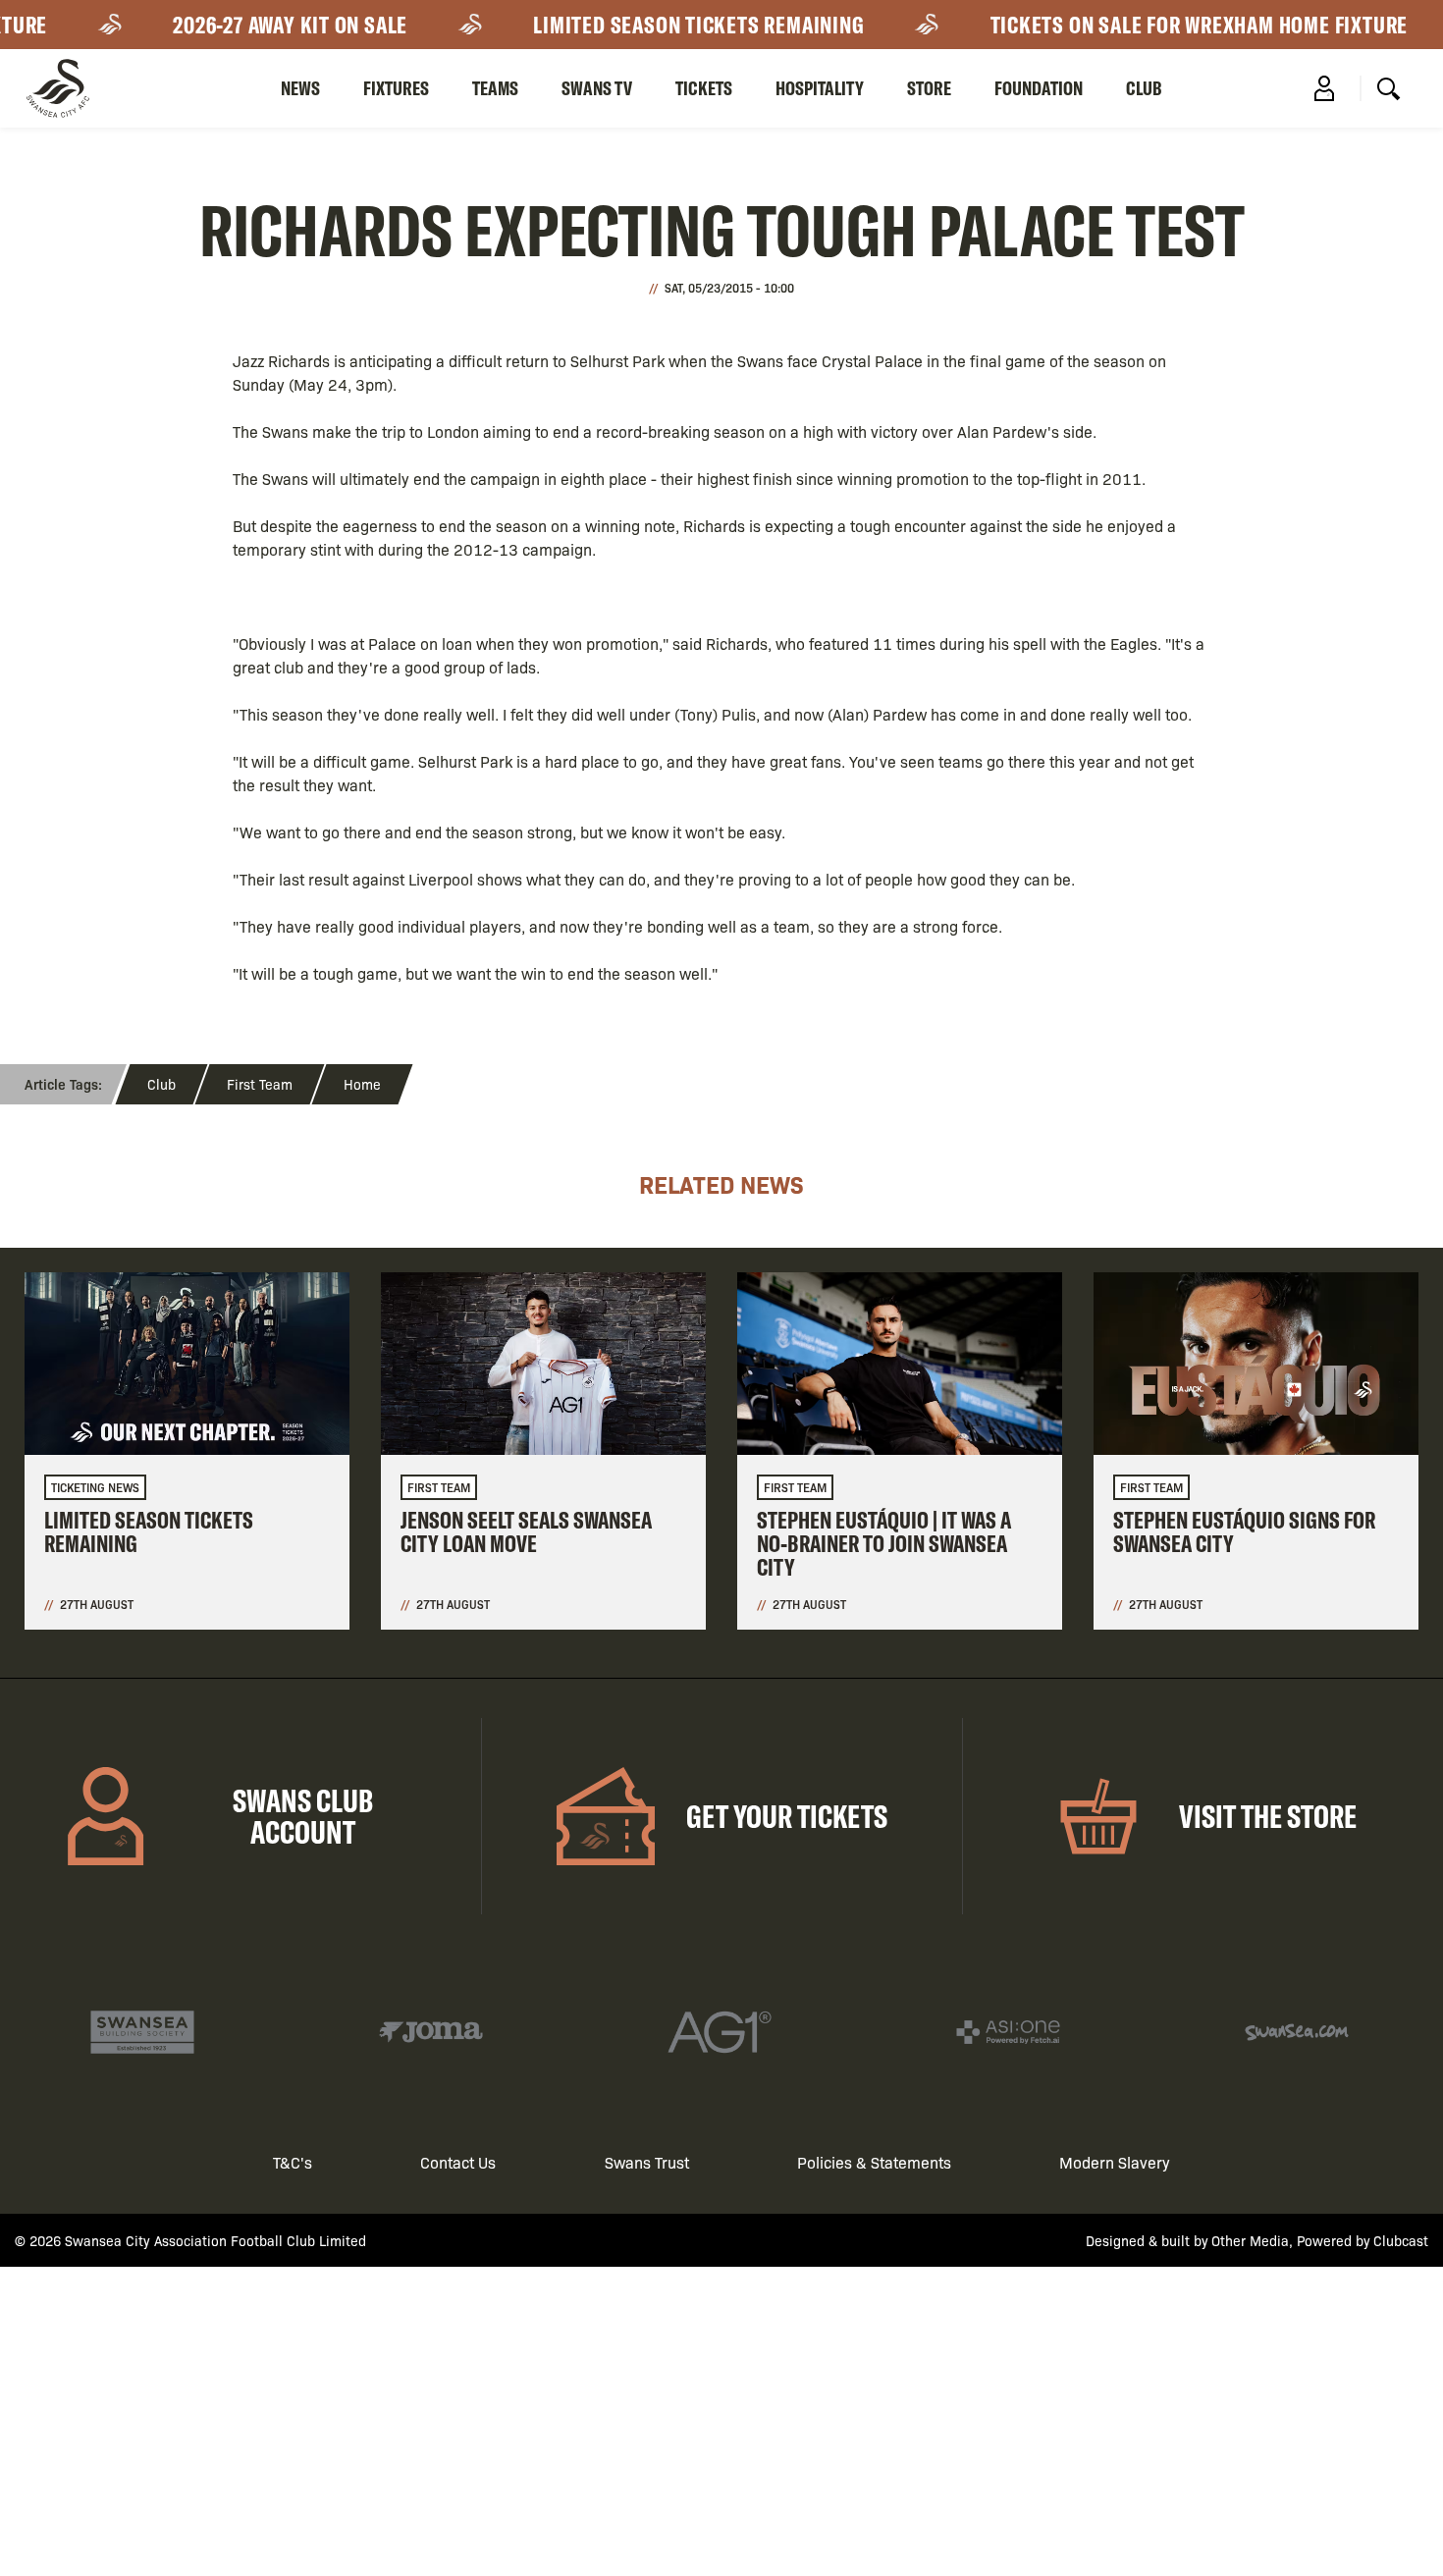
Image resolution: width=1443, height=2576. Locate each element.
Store (929, 88)
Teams (495, 88)
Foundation (1039, 88)
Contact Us (458, 2162)
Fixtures (396, 88)
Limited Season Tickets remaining (663, 25)
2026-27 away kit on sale (255, 25)
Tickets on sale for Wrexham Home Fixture (1163, 25)
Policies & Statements (874, 2162)
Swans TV (597, 88)
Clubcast (1401, 2240)
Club (1144, 88)
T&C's (293, 2162)
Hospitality (820, 88)
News (300, 88)
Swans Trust (647, 2162)
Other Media (1250, 2240)
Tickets (704, 88)
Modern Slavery (1115, 2162)
